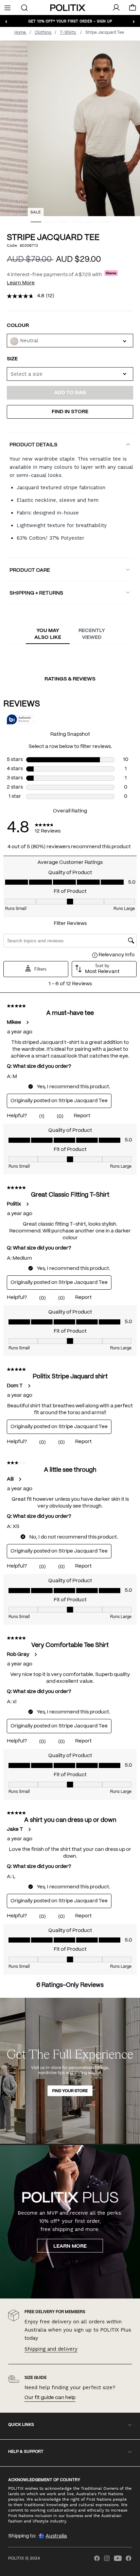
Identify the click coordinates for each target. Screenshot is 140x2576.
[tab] (48, 634)
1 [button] (33, 224)
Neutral (29, 341)
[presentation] (48, 634)
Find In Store (70, 412)
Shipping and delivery (51, 2349)
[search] (25, 7)
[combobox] (70, 374)
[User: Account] (116, 8)
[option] (70, 128)
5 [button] (88, 224)
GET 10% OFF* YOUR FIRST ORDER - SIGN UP (70, 21)
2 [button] (47, 224)
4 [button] (74, 224)
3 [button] (60, 224)
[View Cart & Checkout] (133, 9)
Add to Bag (70, 393)
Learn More (21, 283)
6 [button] (101, 224)
